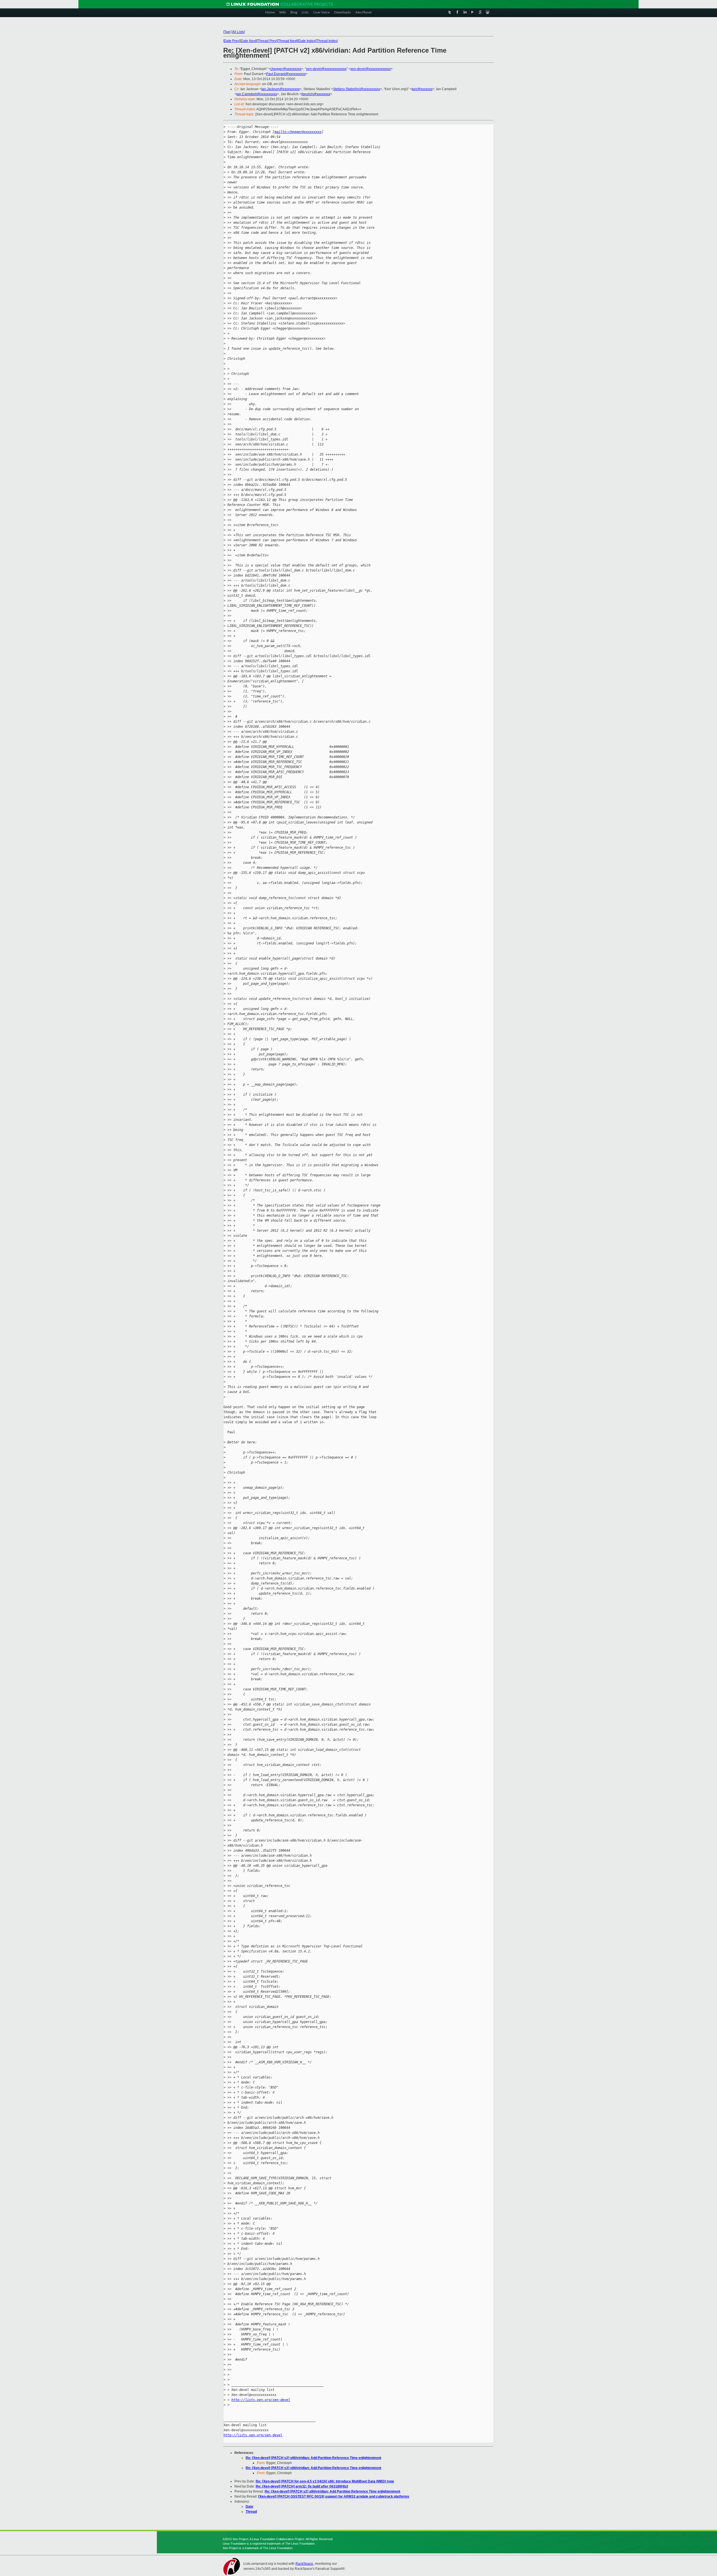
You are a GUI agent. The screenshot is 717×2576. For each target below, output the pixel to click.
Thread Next (288, 41)
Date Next (248, 41)
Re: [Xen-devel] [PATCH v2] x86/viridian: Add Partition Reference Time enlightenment (313, 2458)
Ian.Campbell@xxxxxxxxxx (257, 94)
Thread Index (327, 41)
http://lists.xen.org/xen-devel (261, 2400)
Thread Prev (267, 41)
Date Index (307, 41)
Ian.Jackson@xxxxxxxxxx (280, 89)
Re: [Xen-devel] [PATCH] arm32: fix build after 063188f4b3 (302, 2486)
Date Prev (232, 41)
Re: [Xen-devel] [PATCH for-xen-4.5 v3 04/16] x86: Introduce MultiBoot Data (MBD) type (325, 2481)
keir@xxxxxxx (422, 89)
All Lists (238, 32)
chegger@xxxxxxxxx (286, 69)
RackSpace (304, 2564)
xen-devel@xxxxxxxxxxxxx (326, 69)
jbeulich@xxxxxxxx (316, 94)
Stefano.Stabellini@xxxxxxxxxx (357, 89)
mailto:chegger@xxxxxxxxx (298, 132)
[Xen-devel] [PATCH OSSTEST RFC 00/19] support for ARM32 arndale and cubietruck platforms (334, 2496)
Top (227, 32)
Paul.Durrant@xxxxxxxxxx (286, 74)
